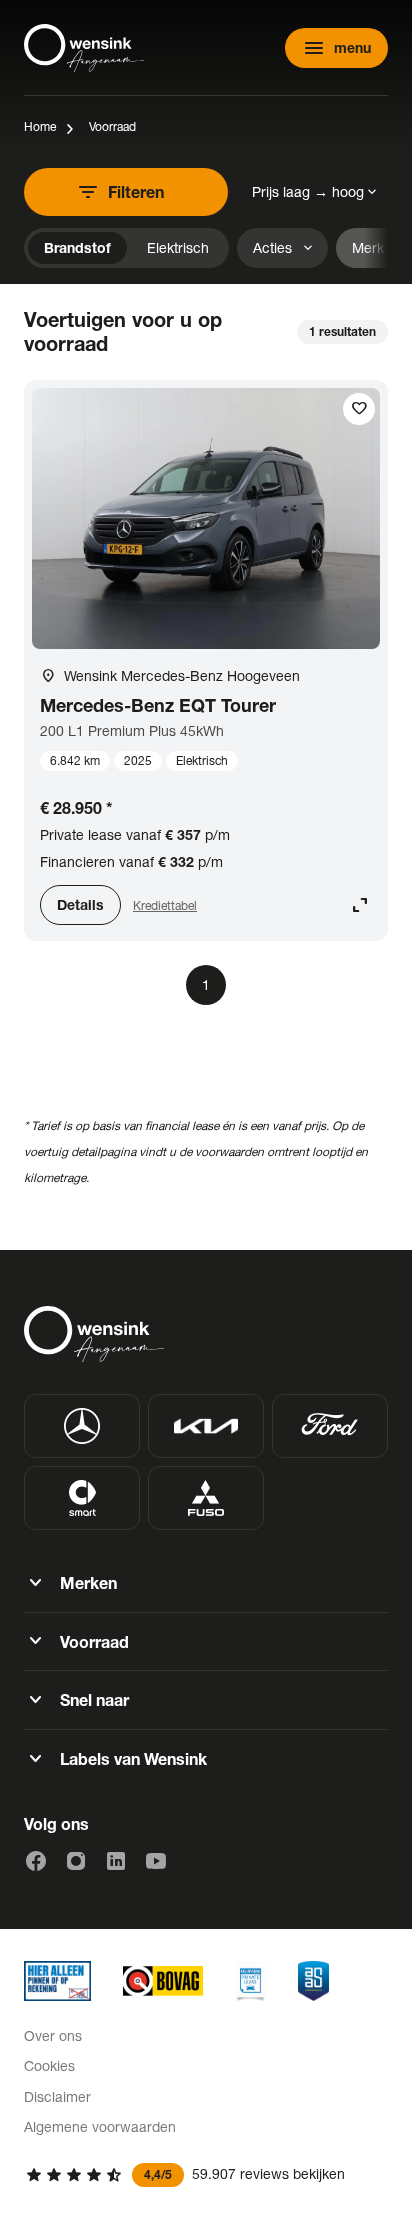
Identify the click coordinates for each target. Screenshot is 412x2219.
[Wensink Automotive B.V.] (84, 48)
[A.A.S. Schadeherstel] (313, 1981)
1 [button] (206, 984)
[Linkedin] (116, 1861)
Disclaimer (57, 2096)
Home (40, 126)
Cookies (49, 2065)
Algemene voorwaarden (100, 2126)
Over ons (53, 2035)
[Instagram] (76, 1861)
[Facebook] (36, 1861)
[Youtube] (156, 1861)
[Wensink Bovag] (163, 1981)
